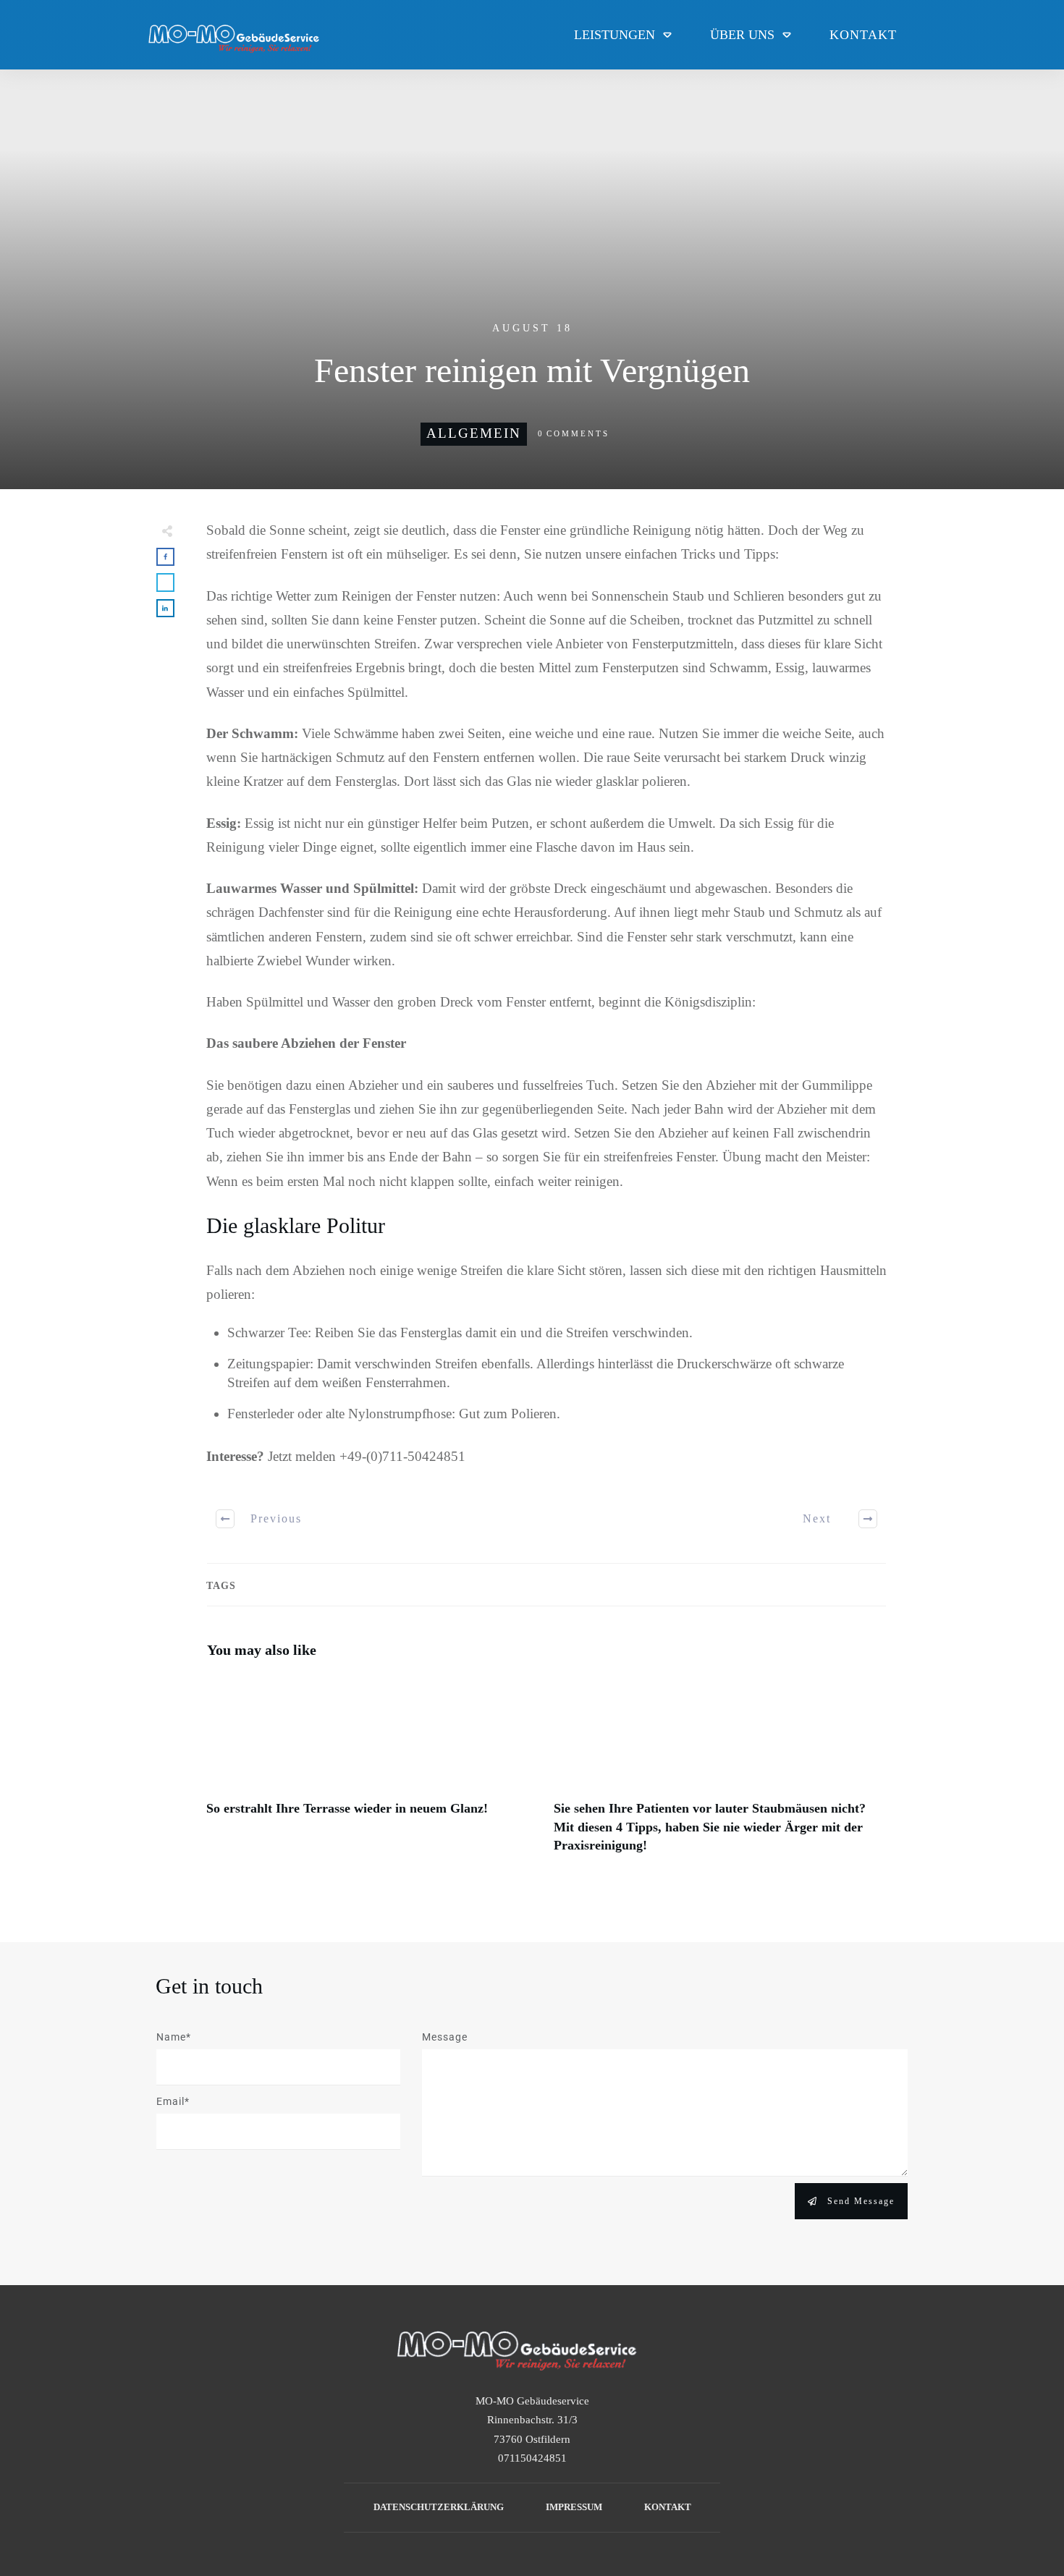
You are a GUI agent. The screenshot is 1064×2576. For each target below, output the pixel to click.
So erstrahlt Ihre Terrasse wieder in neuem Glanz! (373, 1772)
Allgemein (474, 433)
